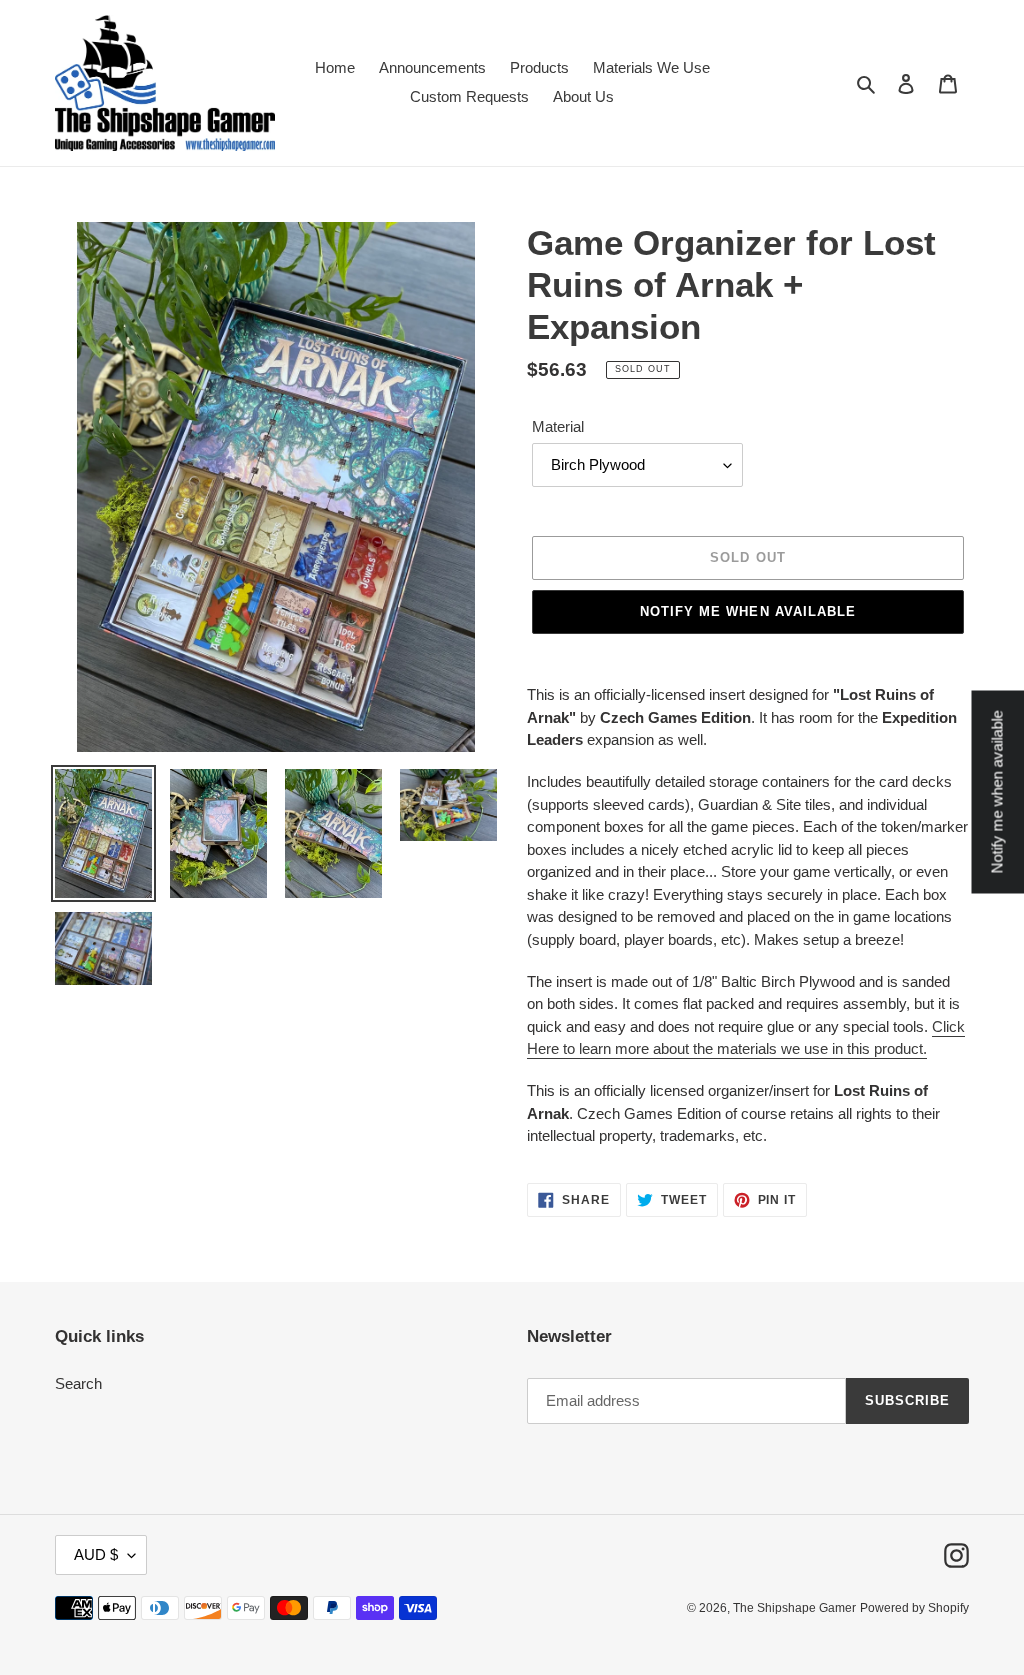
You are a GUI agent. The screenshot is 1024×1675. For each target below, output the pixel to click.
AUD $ (96, 1554)
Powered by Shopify (914, 1608)
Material (558, 426)
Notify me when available (748, 611)
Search (78, 1383)
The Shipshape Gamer (794, 1608)
